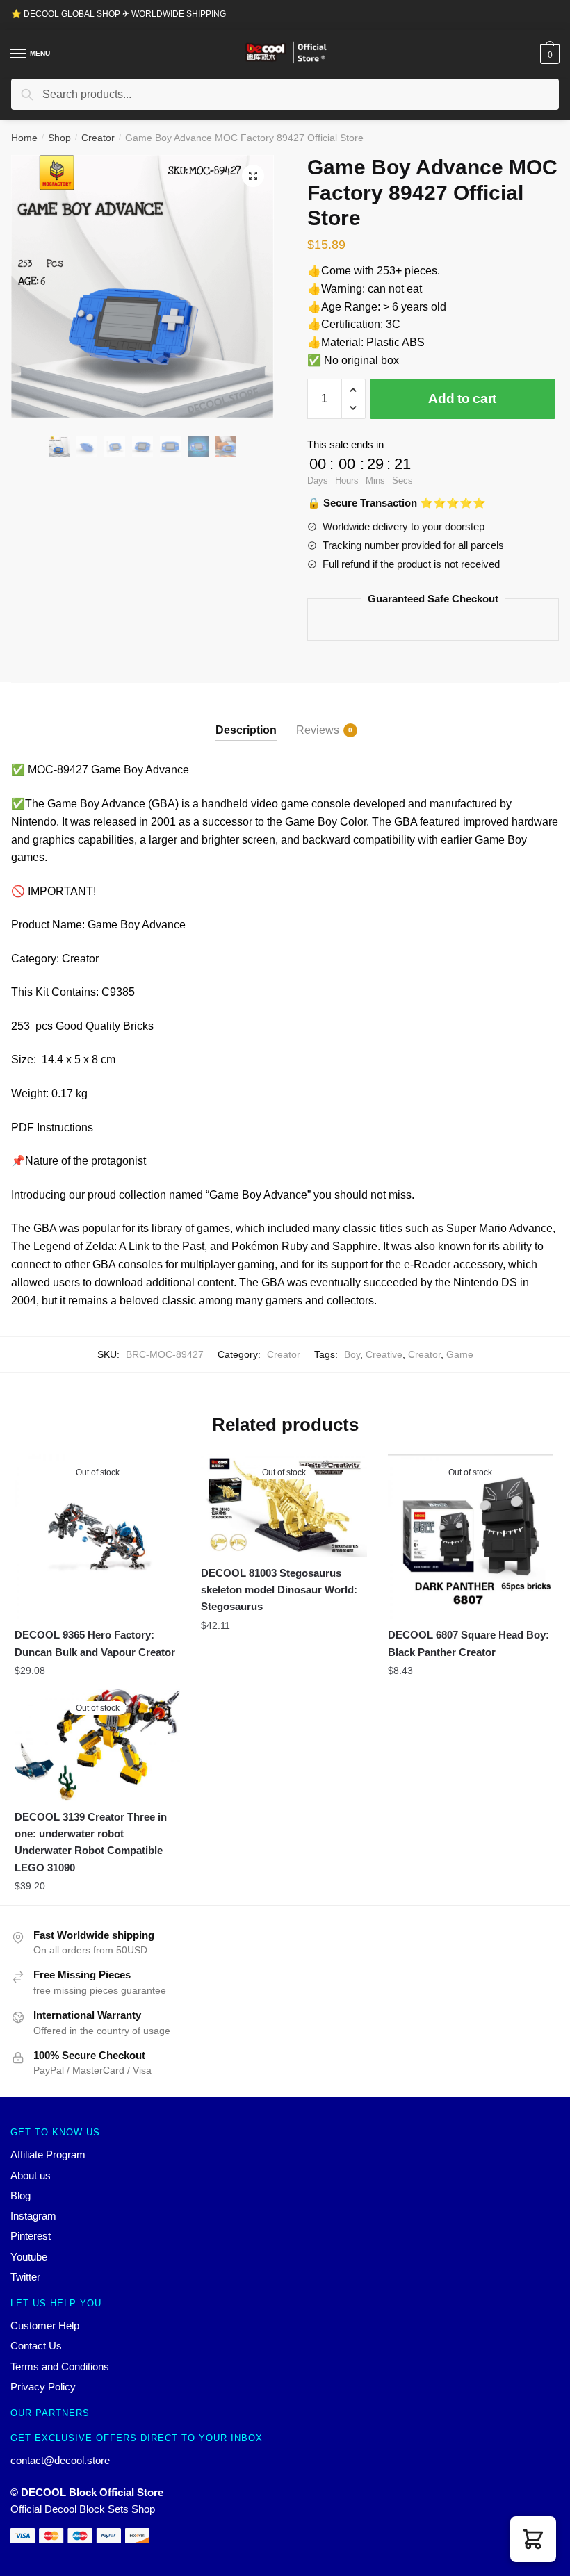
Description (246, 730)
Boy (352, 1354)
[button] (533, 2539)
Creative (384, 1354)
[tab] (246, 719)
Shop (59, 138)
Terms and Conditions (60, 2366)
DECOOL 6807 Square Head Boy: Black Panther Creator (469, 1643)
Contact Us (36, 2346)
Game (460, 1354)
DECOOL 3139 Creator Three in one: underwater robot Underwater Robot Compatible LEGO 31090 (91, 1842)
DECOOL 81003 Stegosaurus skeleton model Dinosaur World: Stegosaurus (279, 1590)
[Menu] (19, 54)
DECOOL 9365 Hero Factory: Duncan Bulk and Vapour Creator (95, 1643)
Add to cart (462, 399)
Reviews (318, 730)
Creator (98, 138)
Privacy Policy (43, 2387)
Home (24, 138)
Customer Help (45, 2325)
